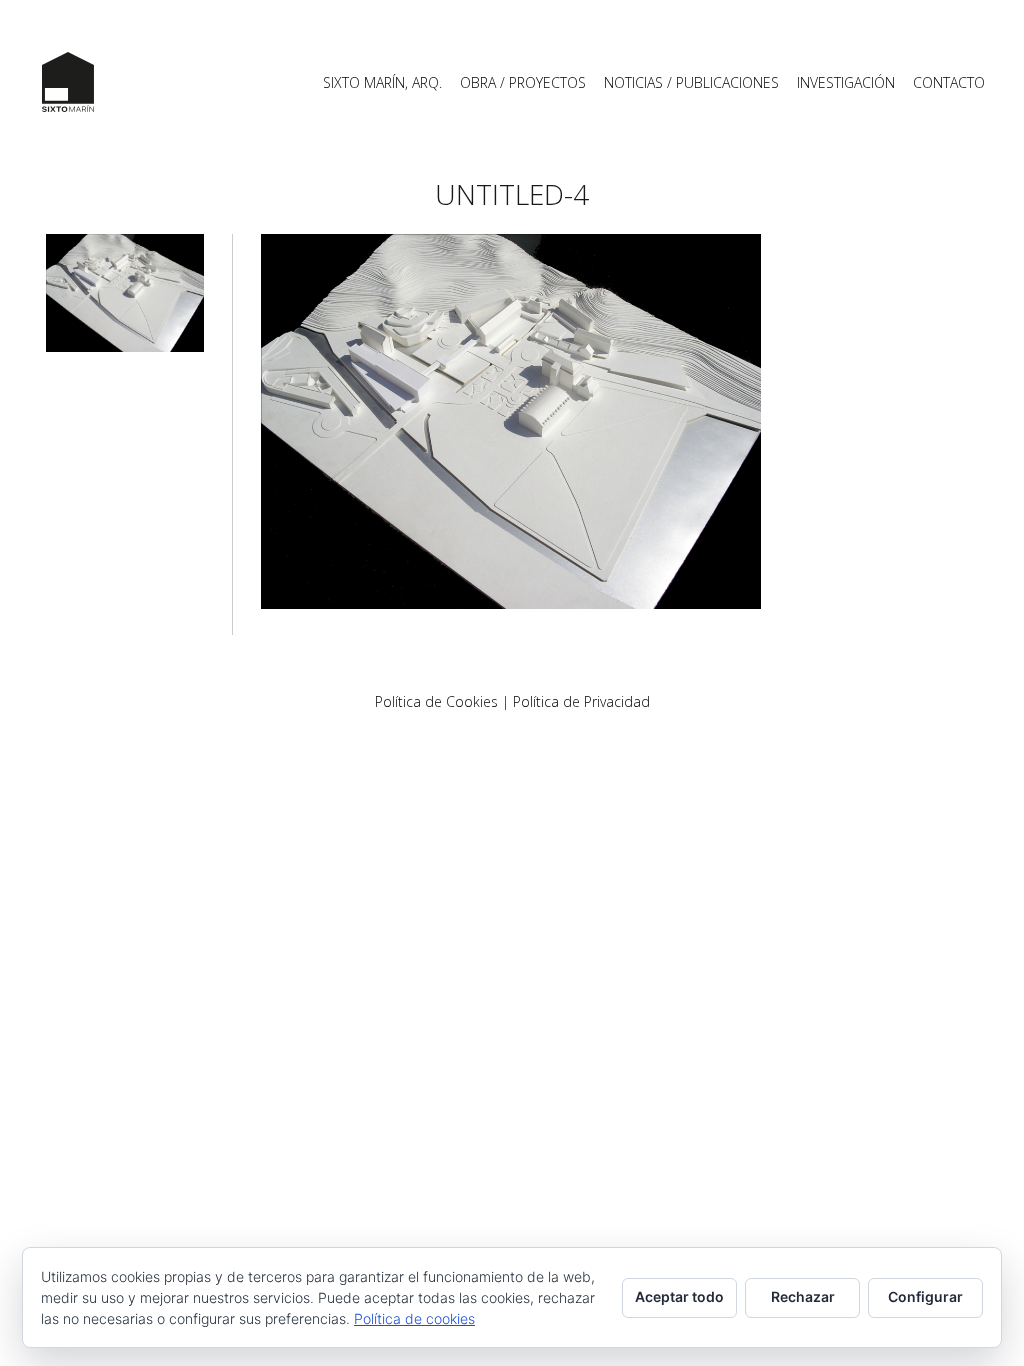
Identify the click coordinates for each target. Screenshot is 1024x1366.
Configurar (925, 1296)
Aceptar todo (679, 1296)
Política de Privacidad (581, 701)
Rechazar (803, 1296)
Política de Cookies (436, 701)
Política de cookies (414, 1318)
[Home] (68, 82)
